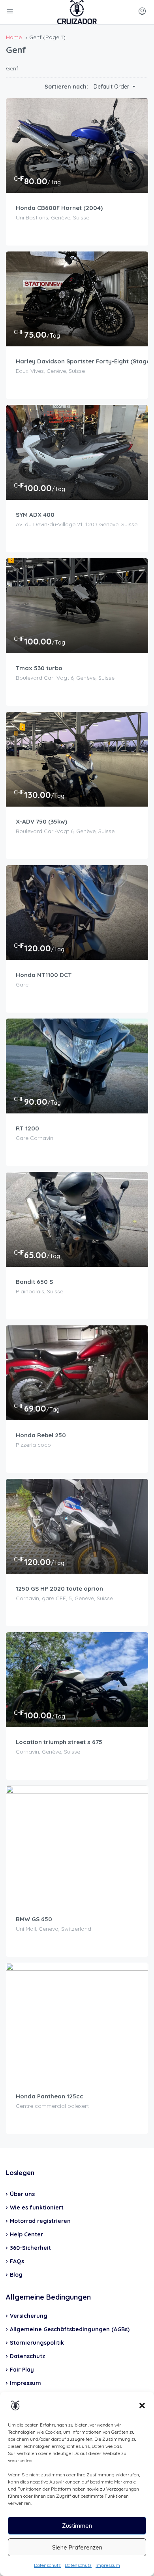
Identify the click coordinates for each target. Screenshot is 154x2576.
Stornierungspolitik (37, 2343)
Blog (16, 2275)
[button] (142, 2406)
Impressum (108, 2565)
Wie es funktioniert (37, 2207)
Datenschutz (47, 2565)
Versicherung (29, 2316)
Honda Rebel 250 (41, 1435)
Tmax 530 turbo (39, 668)
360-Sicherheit (30, 2248)
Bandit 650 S (34, 1282)
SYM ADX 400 (35, 515)
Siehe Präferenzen (77, 2547)
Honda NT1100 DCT (44, 975)
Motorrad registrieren (40, 2221)
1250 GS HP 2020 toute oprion (59, 1589)
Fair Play (22, 2370)
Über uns (22, 2194)
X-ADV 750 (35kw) (41, 821)
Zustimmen (77, 2526)
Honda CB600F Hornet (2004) (59, 208)
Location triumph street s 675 (59, 1742)
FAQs (17, 2261)
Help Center (26, 2234)
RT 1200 (27, 1128)
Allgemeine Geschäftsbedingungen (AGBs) (70, 2329)
